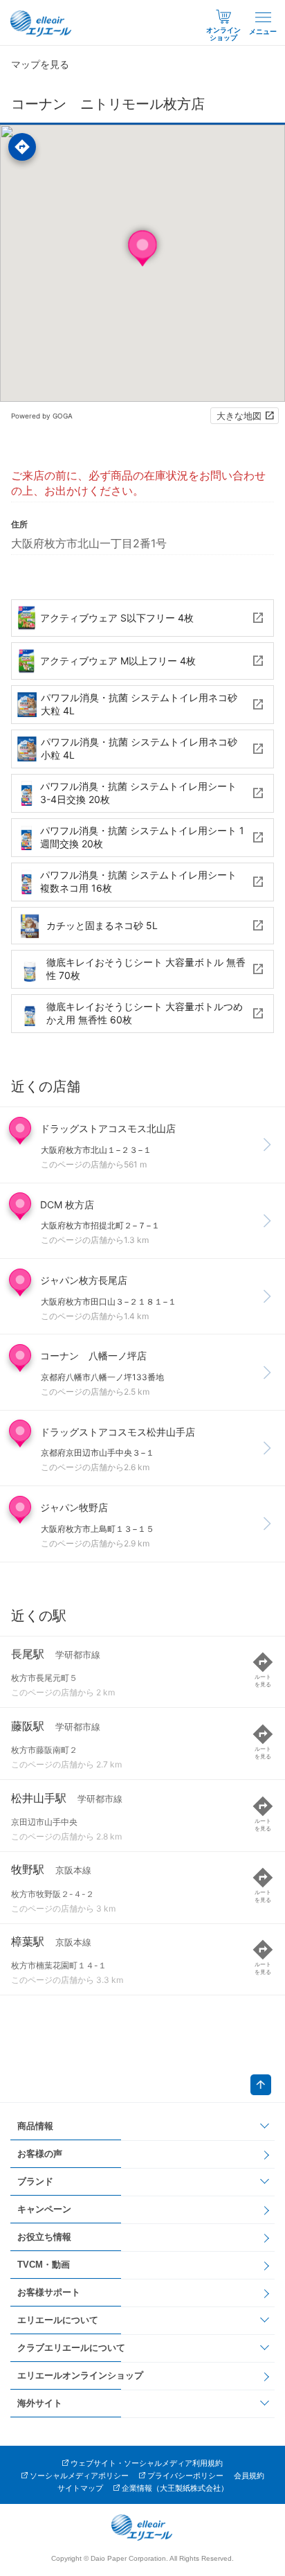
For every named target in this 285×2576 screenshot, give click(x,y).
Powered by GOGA (42, 416)
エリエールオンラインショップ (80, 2375)
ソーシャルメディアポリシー (79, 2476)
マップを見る (40, 64)
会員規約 (249, 2476)
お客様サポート (49, 2292)
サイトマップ (80, 2488)
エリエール (42, 24)
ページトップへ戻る (261, 2085)
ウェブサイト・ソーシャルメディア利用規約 (147, 2463)
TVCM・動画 (44, 2265)
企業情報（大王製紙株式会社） (175, 2488)
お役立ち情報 (44, 2237)
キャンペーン (44, 2209)
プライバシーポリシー (185, 2476)
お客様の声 (40, 2154)
